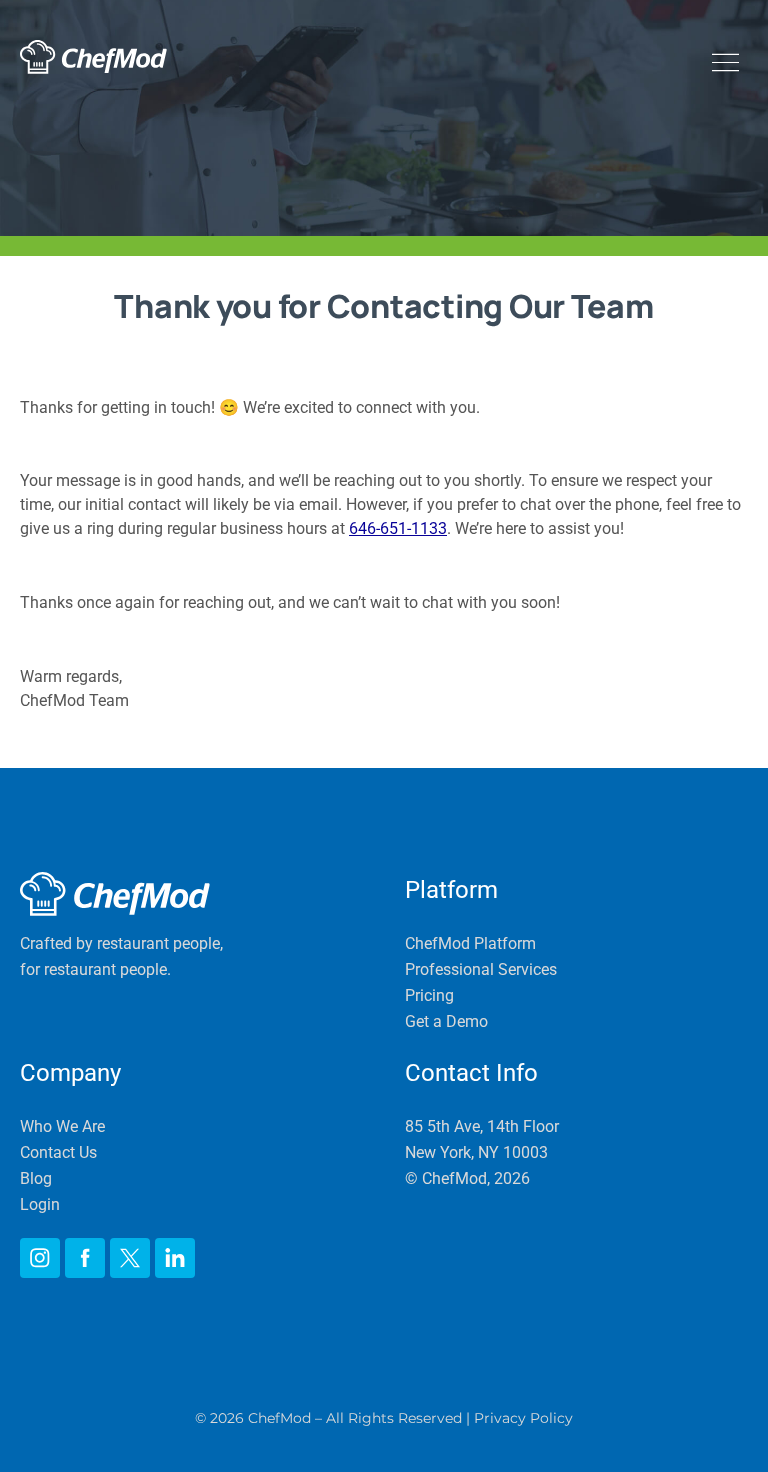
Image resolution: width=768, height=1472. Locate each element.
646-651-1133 (398, 528)
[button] (728, 65)
